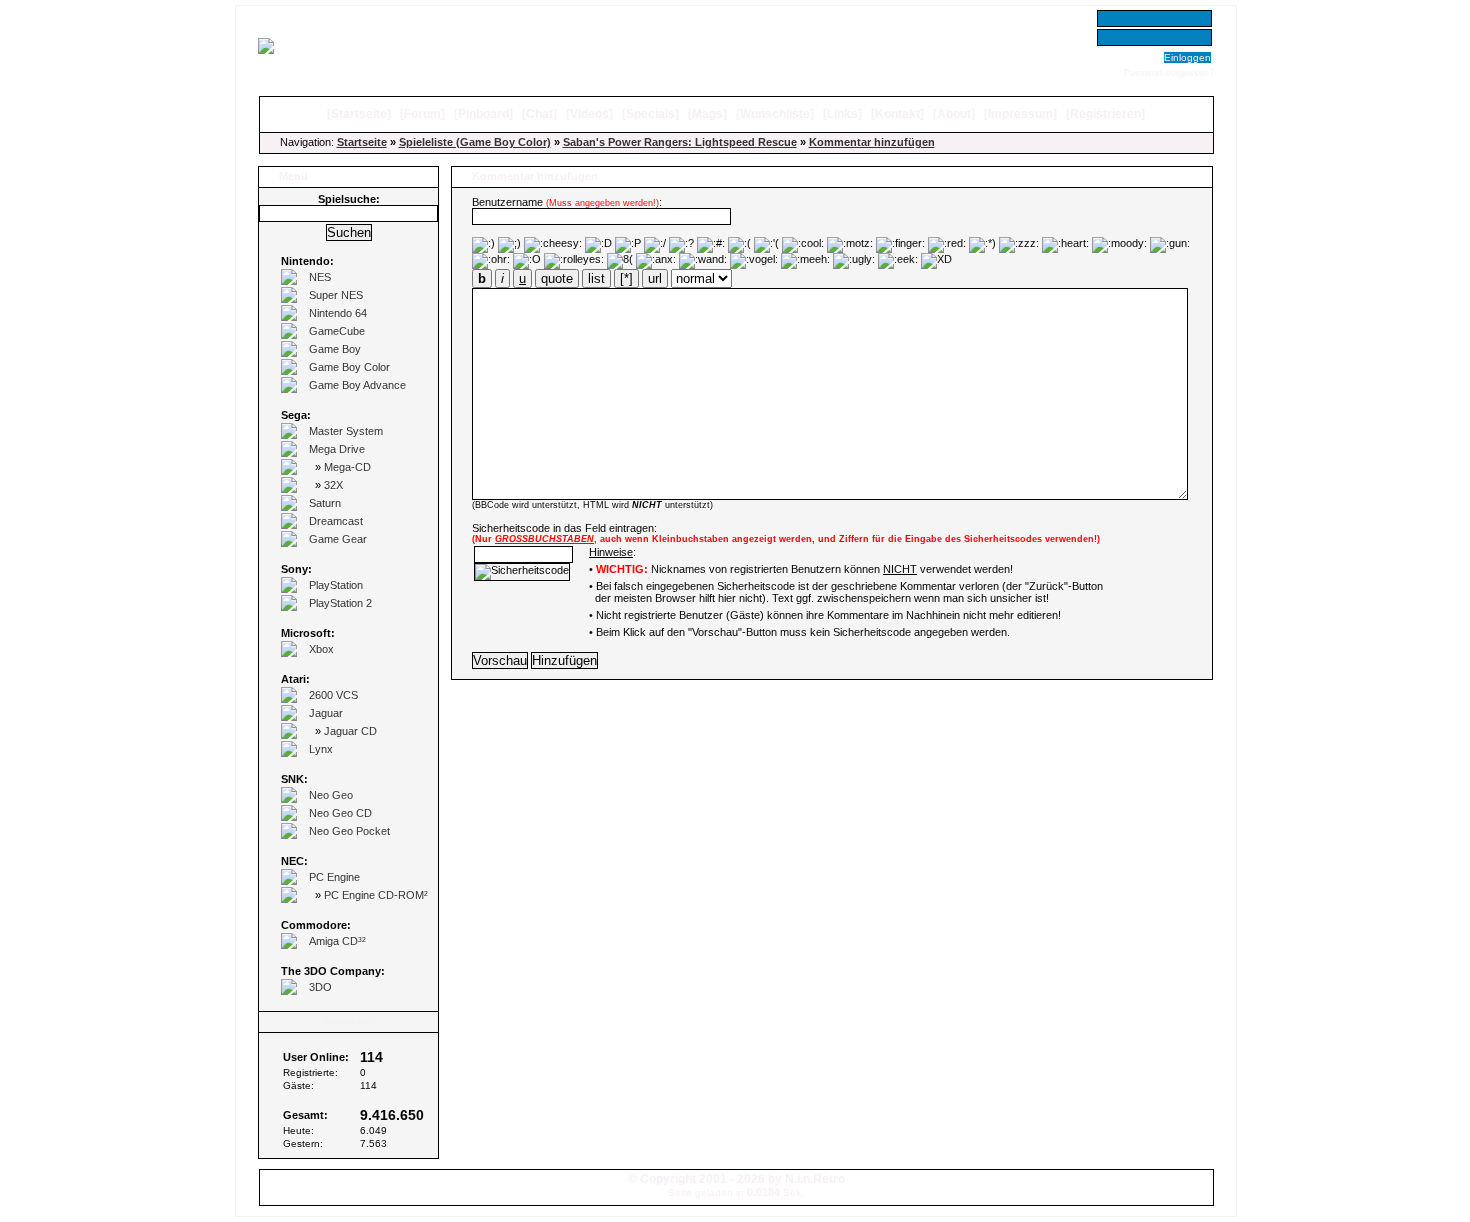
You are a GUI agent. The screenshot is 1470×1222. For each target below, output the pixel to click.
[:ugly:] (854, 261)
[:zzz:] (1019, 245)
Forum (422, 114)
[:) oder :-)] (483, 245)
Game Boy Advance (357, 385)
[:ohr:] (491, 261)
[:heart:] (1065, 245)
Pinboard (483, 114)
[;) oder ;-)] (509, 245)
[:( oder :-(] (739, 245)
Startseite (359, 114)
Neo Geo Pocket (349, 831)
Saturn (325, 503)
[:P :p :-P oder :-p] (628, 245)
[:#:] (711, 245)
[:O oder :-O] (527, 261)
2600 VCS (333, 695)
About (954, 114)
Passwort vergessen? (1169, 73)
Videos (589, 114)
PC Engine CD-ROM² (376, 895)
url (655, 278)
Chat (539, 114)
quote (557, 278)
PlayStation (336, 585)
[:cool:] (803, 245)
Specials (650, 114)
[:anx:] (656, 261)
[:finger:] (900, 245)
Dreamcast (336, 521)
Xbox (321, 649)
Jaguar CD (350, 731)
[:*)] (982, 245)
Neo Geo (331, 795)
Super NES (336, 295)
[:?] (681, 245)
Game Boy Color (349, 367)
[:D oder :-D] (598, 245)
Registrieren (1105, 114)
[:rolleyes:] (574, 261)
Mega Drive (337, 449)
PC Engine (334, 877)
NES (320, 277)
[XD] (936, 261)
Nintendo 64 (338, 313)
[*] (626, 278)
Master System (346, 431)
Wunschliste (775, 114)
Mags (707, 114)
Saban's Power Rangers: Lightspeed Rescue (680, 142)
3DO (320, 987)
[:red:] (947, 245)
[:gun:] (1170, 245)
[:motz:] (850, 245)
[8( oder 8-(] (620, 261)
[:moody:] (1119, 245)
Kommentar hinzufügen (872, 142)
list (596, 278)
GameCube (337, 331)
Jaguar (326, 713)
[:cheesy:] (553, 245)
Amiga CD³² (337, 941)
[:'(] (766, 245)
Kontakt (897, 114)
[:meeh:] (805, 261)
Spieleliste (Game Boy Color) (475, 142)
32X (333, 485)
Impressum (1020, 114)
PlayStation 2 (340, 603)
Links (842, 114)
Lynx (321, 749)
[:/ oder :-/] (655, 245)
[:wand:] (703, 261)
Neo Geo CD (340, 813)
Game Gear (338, 539)
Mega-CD (347, 467)
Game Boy (335, 349)
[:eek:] (898, 261)
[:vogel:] (754, 261)
